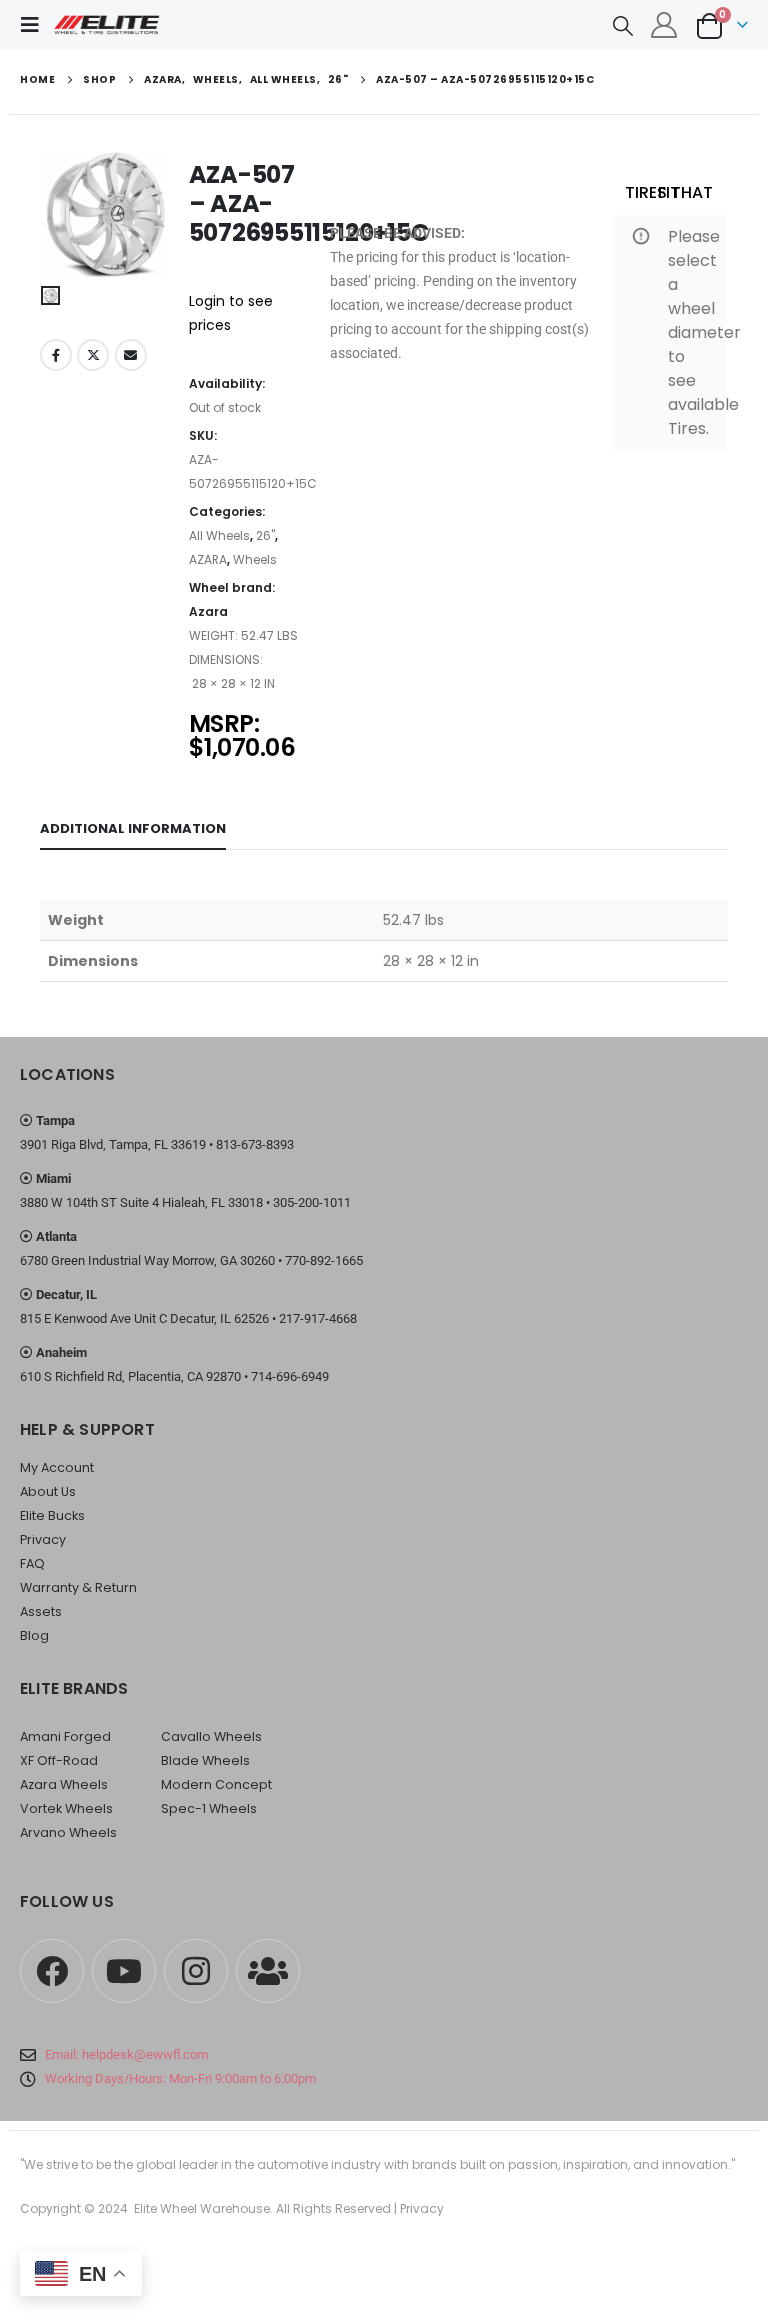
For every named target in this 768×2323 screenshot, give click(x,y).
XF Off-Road (59, 1760)
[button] (36, 25)
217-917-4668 (318, 1318)
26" (265, 535)
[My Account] (664, 25)
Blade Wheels (205, 1760)
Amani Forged (65, 1736)
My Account (57, 1467)
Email (131, 355)
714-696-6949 (290, 1376)
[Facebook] (52, 1971)
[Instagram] (196, 1971)
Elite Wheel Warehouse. (203, 2208)
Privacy (43, 1539)
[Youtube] (124, 1971)
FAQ (32, 1563)
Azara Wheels (64, 1784)
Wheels (255, 559)
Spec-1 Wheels (209, 1808)
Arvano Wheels (68, 1832)
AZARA (208, 559)
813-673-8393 (255, 1144)
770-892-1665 (324, 1260)
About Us (48, 1491)
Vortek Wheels (66, 1808)
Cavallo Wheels (211, 1736)
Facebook (56, 355)
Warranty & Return (78, 1587)
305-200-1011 (312, 1202)
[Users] (268, 1971)
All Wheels (219, 535)
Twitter (93, 355)
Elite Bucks (52, 1515)
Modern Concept (216, 1784)
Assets (41, 1611)
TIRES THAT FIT (669, 192)
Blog (34, 1635)
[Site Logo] (107, 25)
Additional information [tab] (133, 828)
